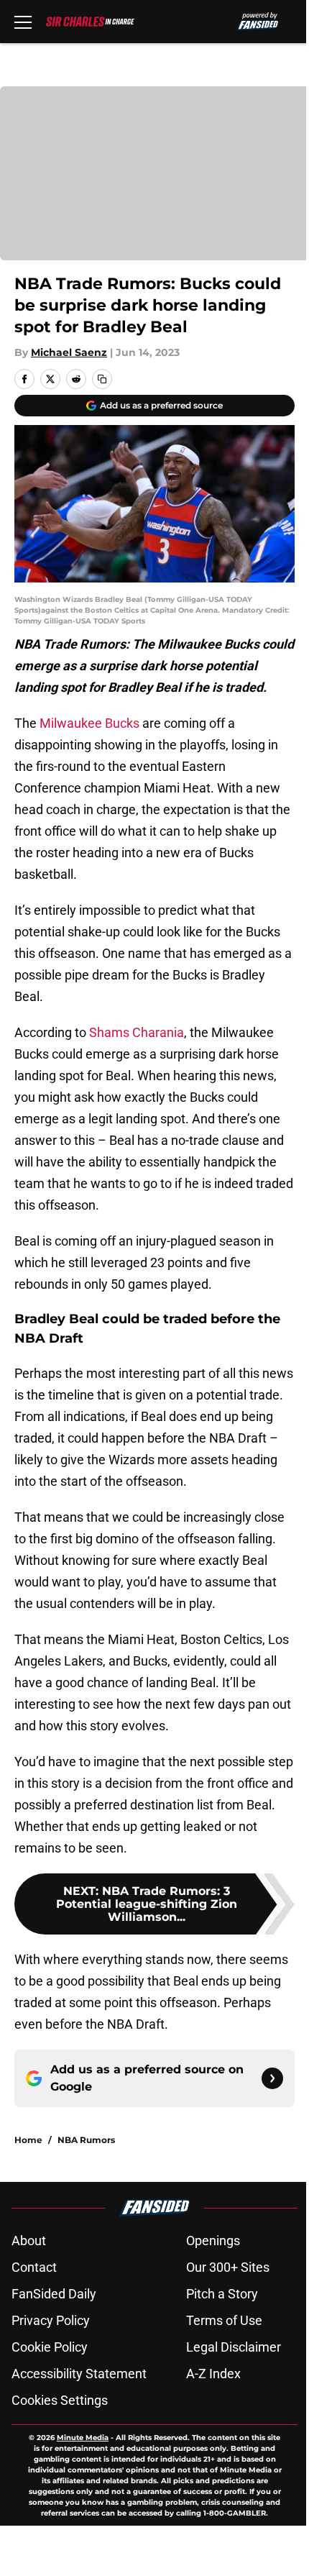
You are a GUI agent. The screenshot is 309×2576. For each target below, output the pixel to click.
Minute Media (83, 2438)
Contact (34, 2267)
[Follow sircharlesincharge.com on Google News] (272, 2078)
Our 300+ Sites (228, 2267)
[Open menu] (23, 22)
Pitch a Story (222, 2294)
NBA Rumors (86, 2140)
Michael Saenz (69, 352)
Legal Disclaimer (234, 2347)
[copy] (102, 379)
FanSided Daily (54, 2294)
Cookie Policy (50, 2347)
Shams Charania (137, 1032)
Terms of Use (224, 2320)
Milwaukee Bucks (89, 723)
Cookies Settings (60, 2400)
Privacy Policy (51, 2320)
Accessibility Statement (79, 2374)
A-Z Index (213, 2374)
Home (28, 2140)
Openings (213, 2241)
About (29, 2241)
